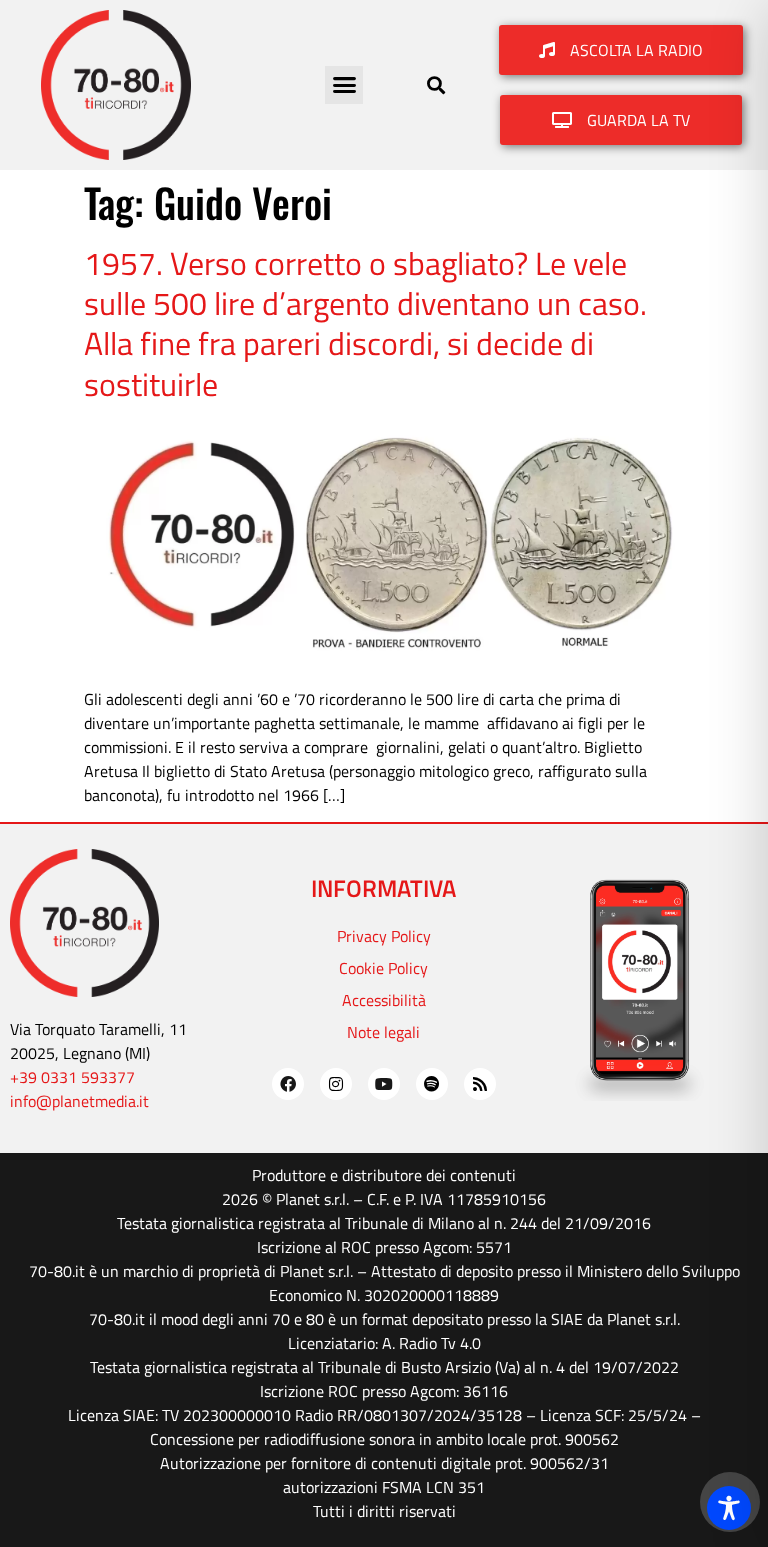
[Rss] (480, 1084)
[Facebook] (288, 1084)
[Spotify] (432, 1084)
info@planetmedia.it (79, 1101)
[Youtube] (384, 1084)
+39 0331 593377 (72, 1077)
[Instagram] (336, 1084)
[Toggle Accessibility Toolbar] (729, 1508)
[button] (344, 85)
